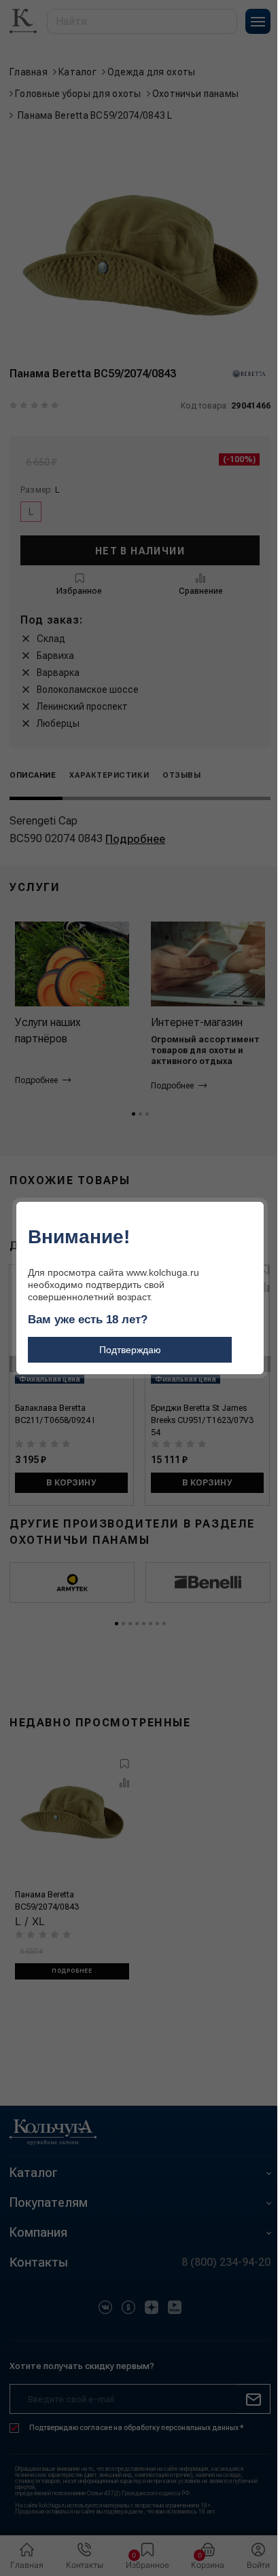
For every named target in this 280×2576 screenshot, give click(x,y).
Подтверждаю (130, 1350)
